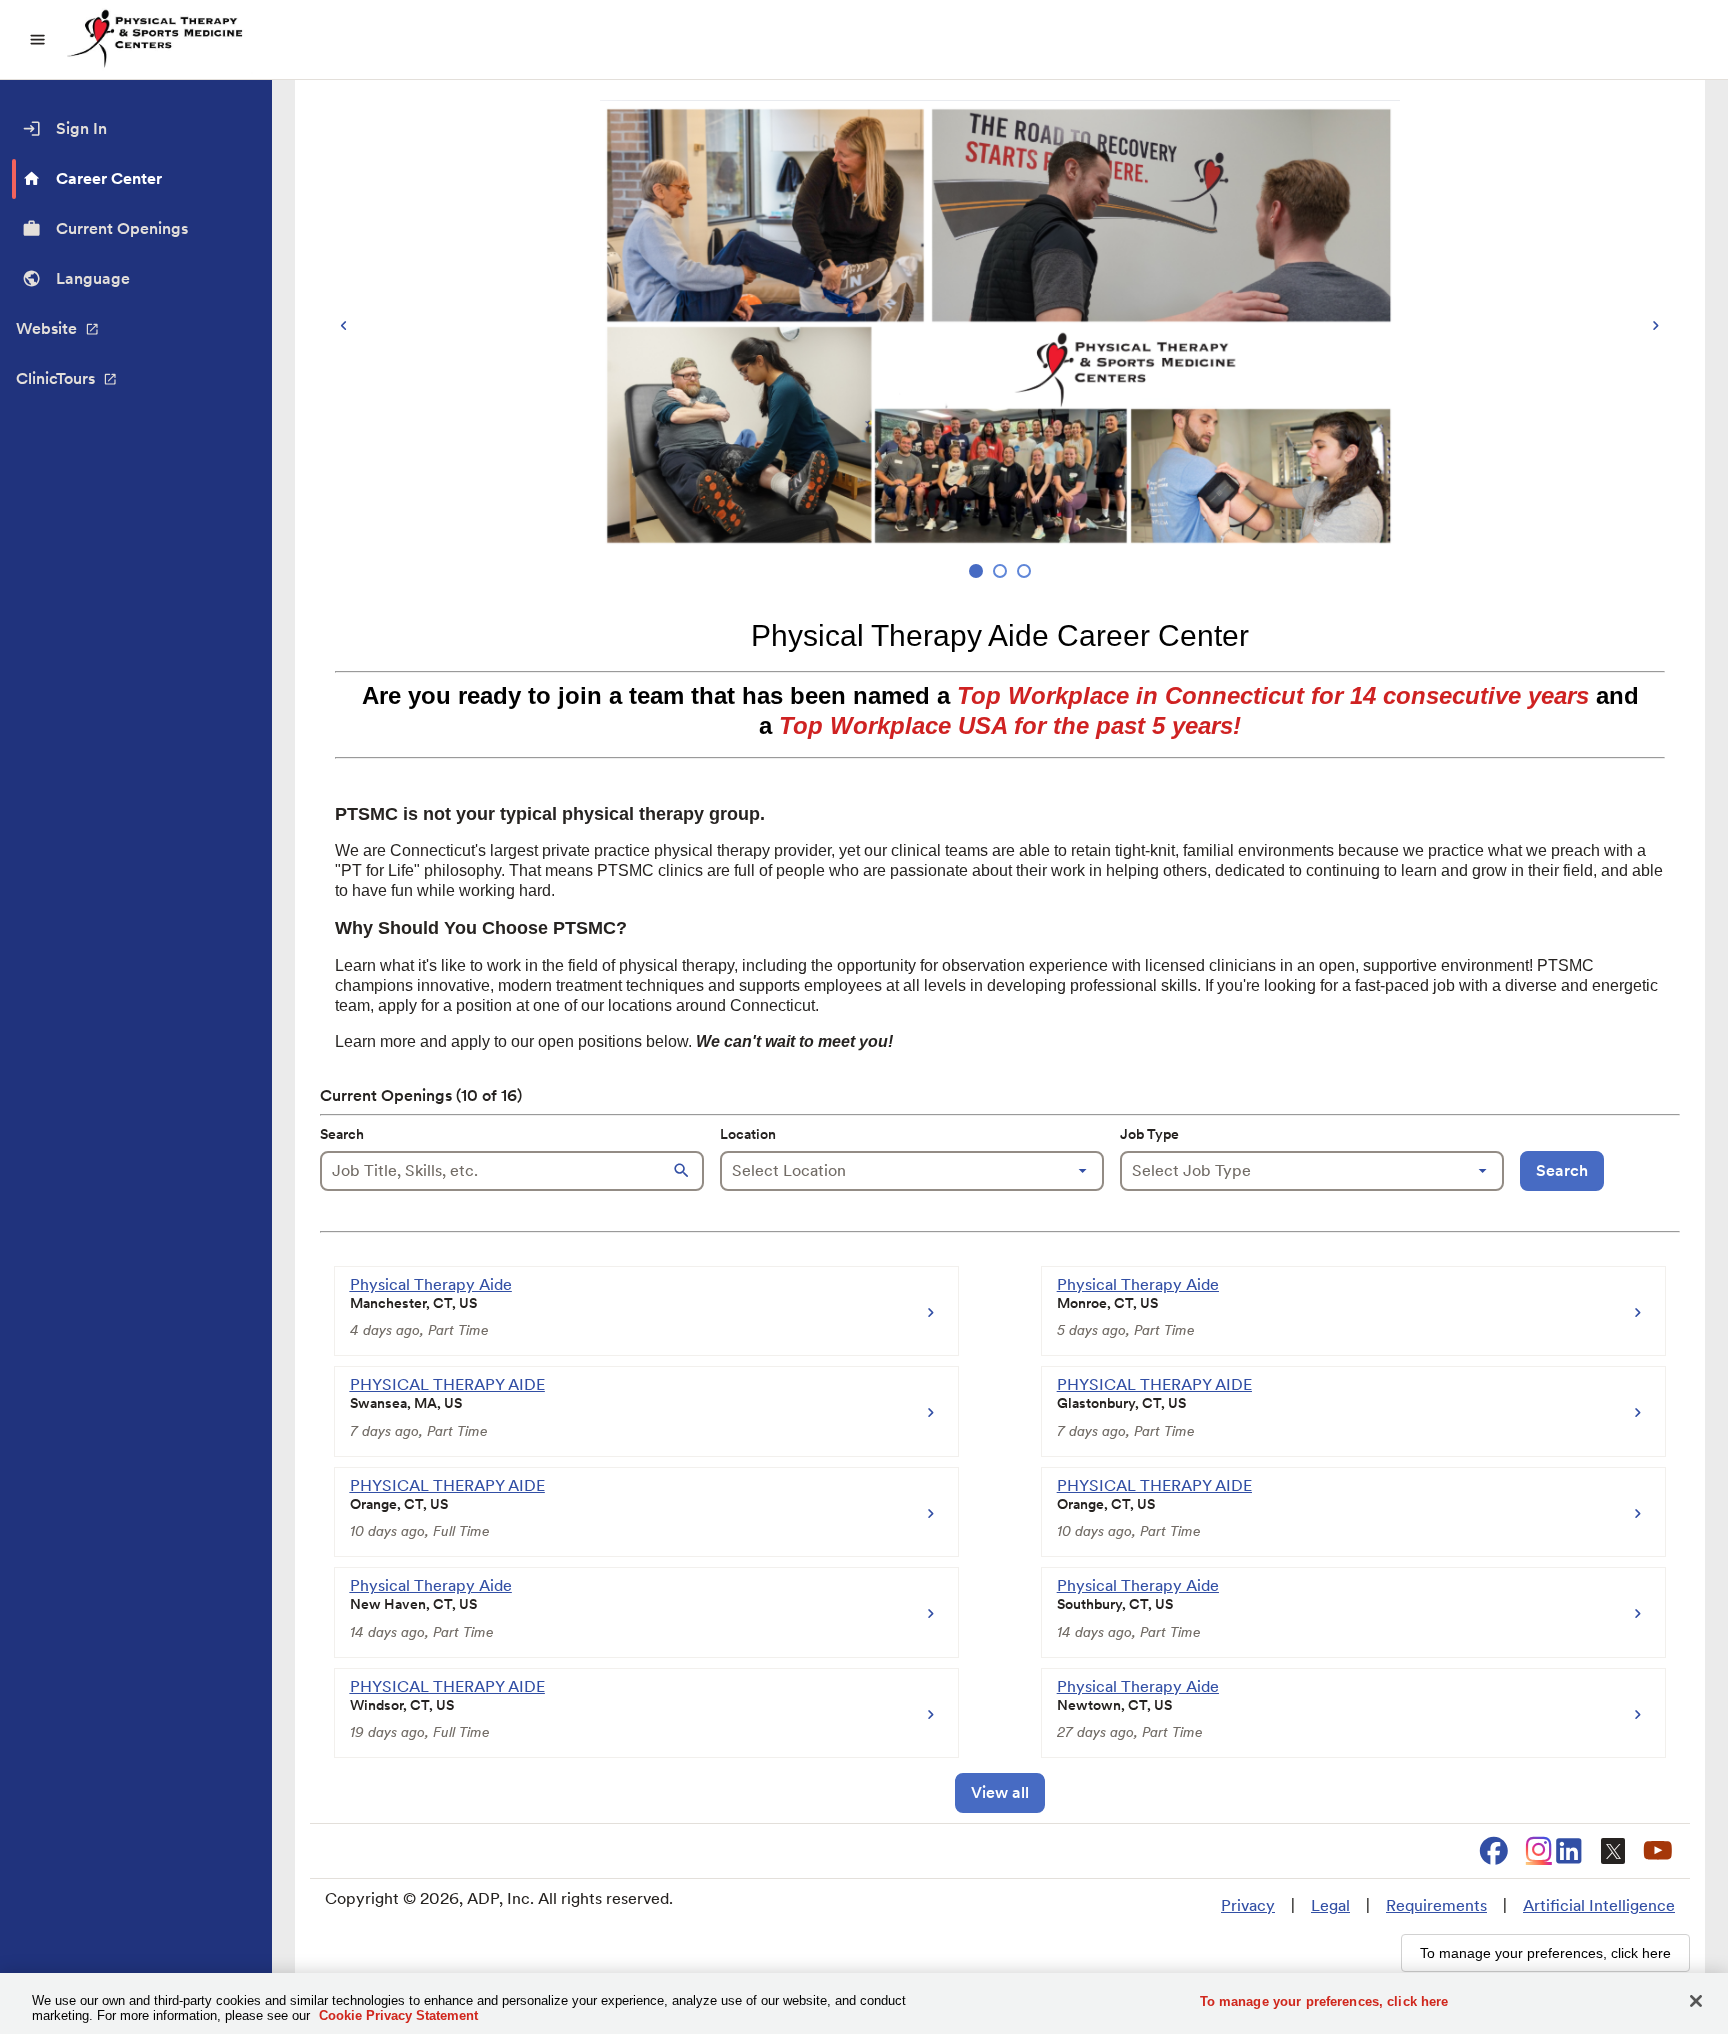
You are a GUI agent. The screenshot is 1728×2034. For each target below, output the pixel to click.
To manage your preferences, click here (1324, 2001)
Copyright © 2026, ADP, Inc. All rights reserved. (499, 1898)
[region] (1000, 341)
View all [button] (1000, 1792)
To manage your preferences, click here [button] (1545, 1953)
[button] (684, 1171)
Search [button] (1562, 1170)
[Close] (1696, 2001)
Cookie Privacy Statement (398, 2015)
